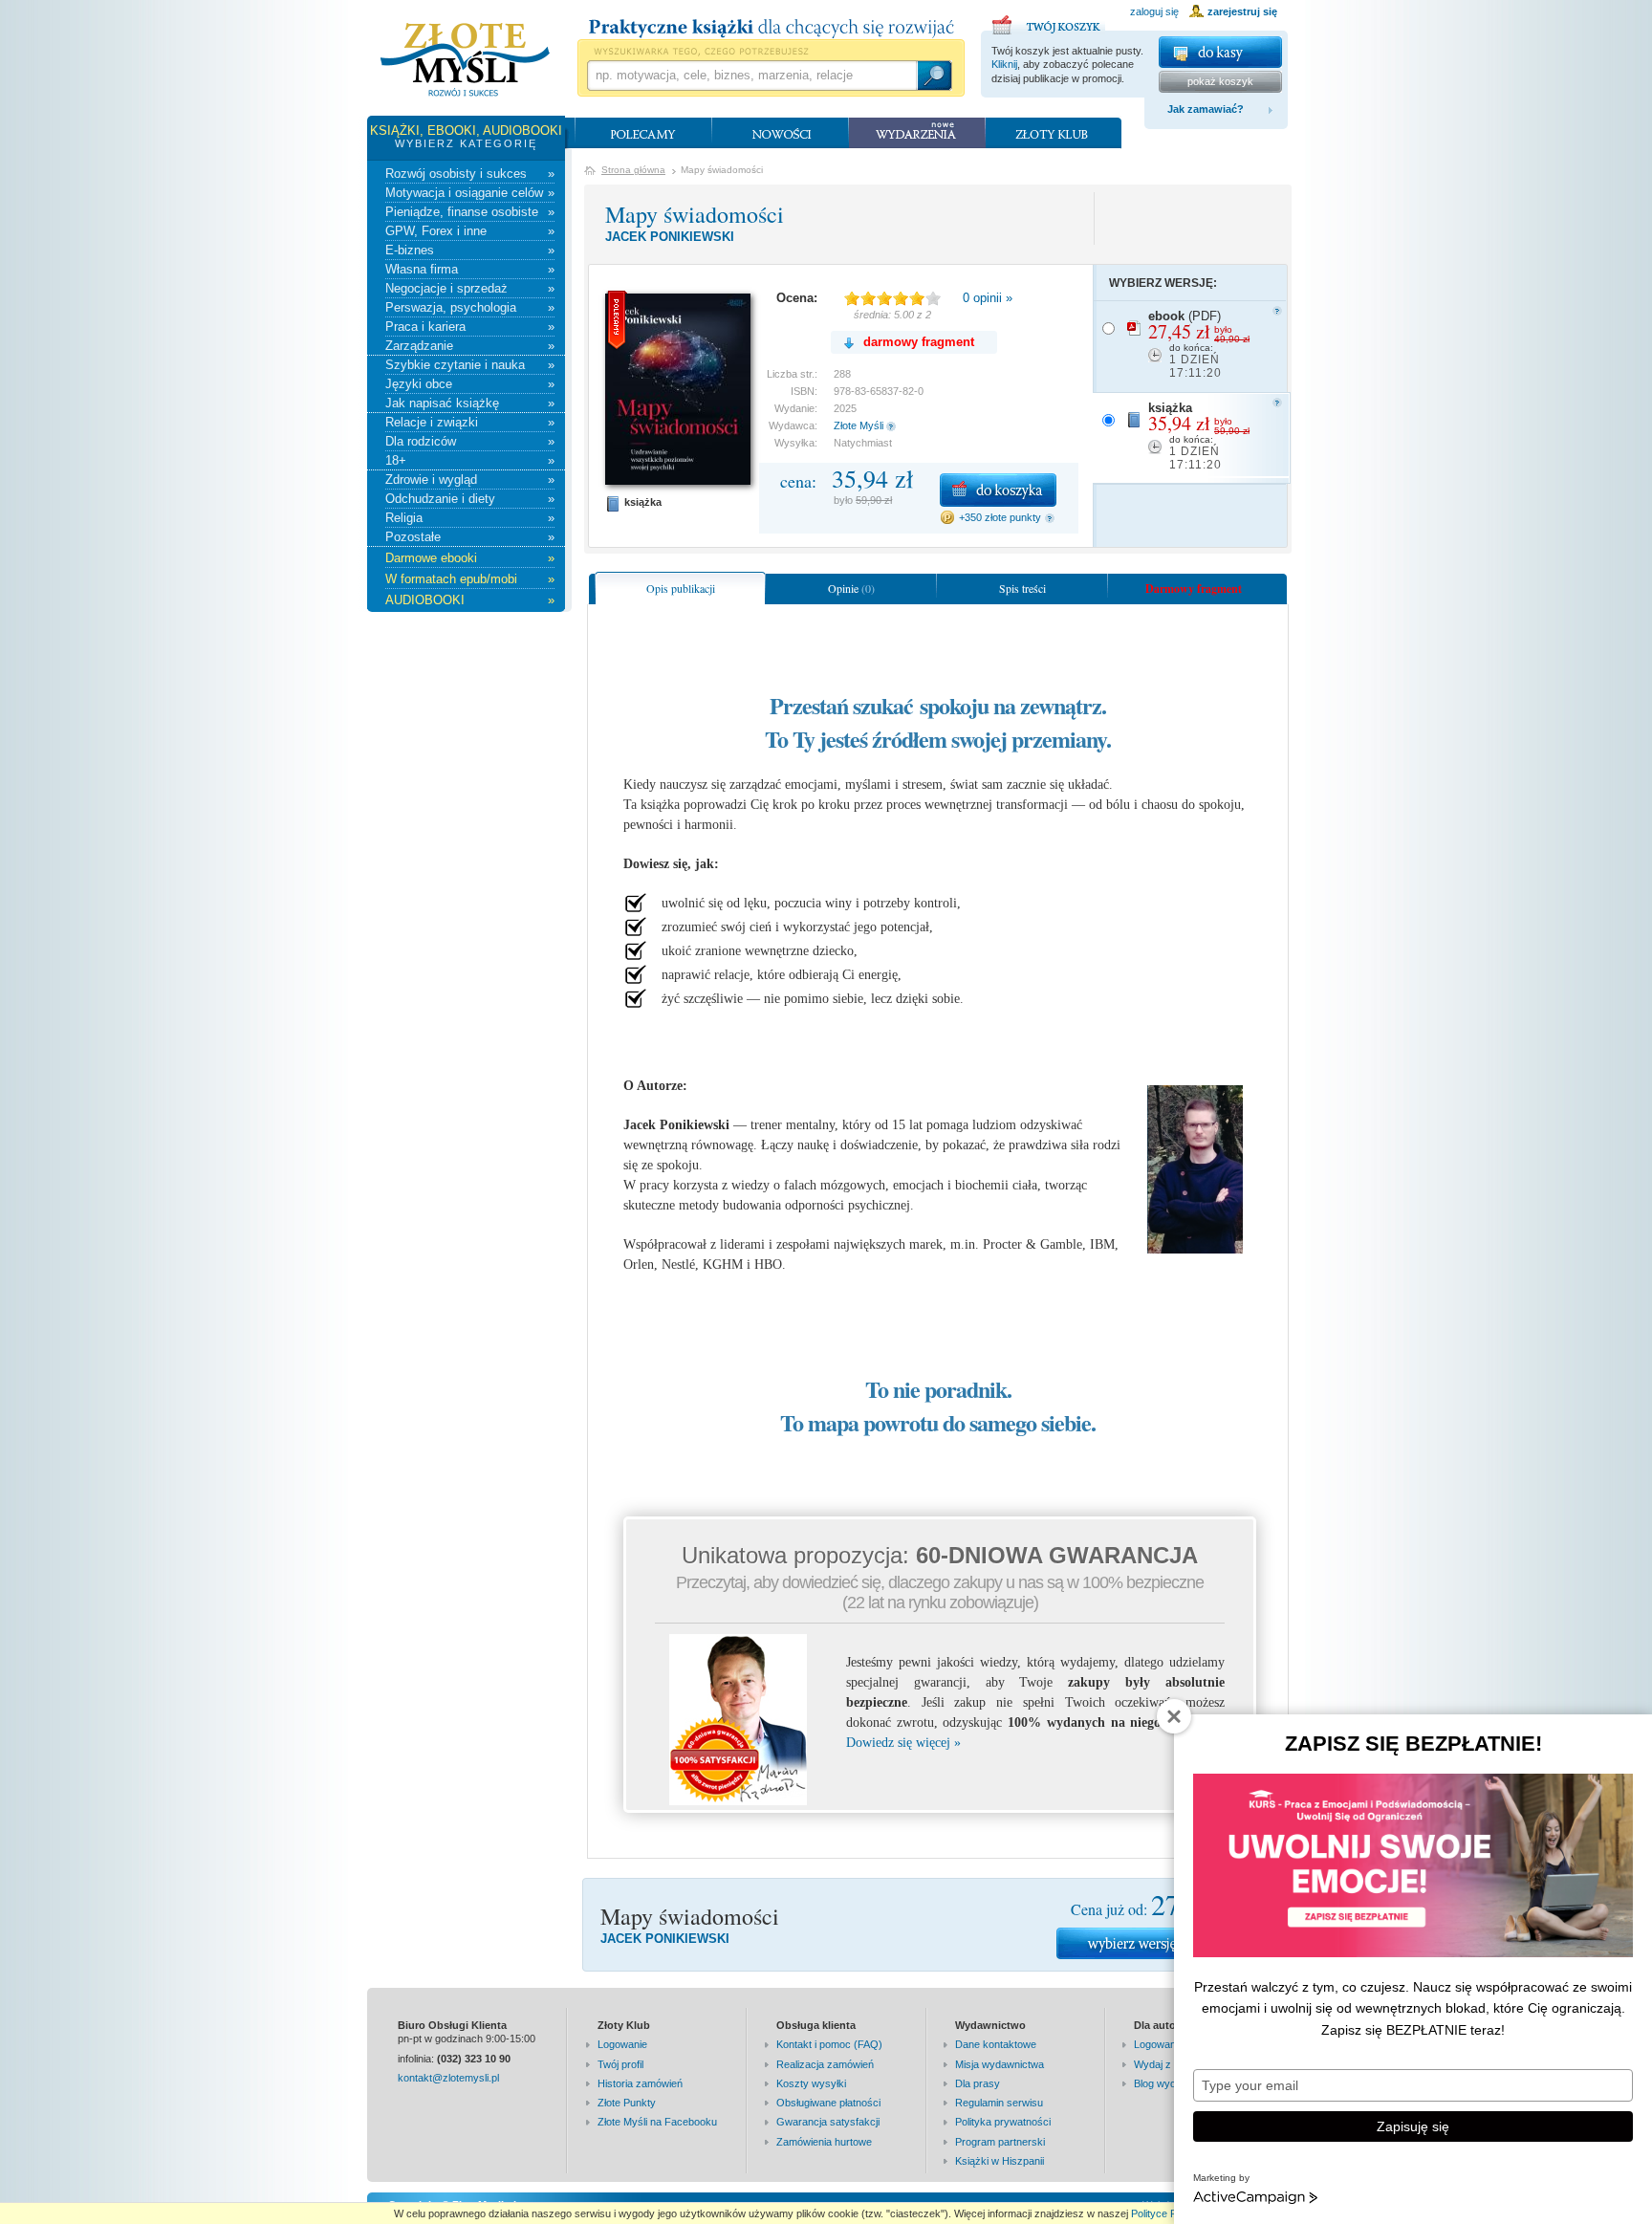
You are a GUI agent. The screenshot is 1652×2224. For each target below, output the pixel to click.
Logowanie (622, 2044)
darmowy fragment (919, 342)
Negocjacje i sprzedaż (470, 288)
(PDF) (1199, 344)
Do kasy (1220, 52)
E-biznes (470, 250)
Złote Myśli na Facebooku (657, 2122)
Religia (470, 518)
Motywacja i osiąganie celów (470, 193)
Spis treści (1022, 588)
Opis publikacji (681, 588)
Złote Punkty (627, 2103)
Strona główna (633, 170)
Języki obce (470, 384)
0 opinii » (988, 298)
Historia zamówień (640, 2083)
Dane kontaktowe (996, 2044)
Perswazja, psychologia (470, 307)
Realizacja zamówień (825, 2064)
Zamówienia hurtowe (824, 2142)
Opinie (851, 588)
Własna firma (470, 269)
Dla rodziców (470, 441)
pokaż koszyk (1220, 81)
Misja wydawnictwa (1000, 2064)
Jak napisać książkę (470, 403)
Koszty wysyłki (811, 2083)
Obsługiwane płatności (828, 2103)
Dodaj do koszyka (998, 490)
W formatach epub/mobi (470, 579)
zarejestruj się (1242, 11)
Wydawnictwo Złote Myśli (465, 60)
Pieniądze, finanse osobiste (470, 212)
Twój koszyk (1049, 22)
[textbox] (751, 76)
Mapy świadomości (695, 214)
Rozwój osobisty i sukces (470, 174)
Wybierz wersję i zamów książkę (1156, 1943)
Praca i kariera (470, 327)
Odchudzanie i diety (470, 499)
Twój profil (620, 2064)
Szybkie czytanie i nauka (470, 365)
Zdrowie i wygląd (470, 480)
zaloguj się (1154, 11)
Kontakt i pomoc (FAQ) (829, 2044)
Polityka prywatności (1003, 2122)
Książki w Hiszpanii (1000, 2161)
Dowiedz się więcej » (903, 1743)
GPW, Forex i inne (470, 231)
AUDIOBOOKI (470, 600)
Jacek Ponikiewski (670, 237)
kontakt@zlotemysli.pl (448, 2078)
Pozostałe (470, 537)
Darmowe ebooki (470, 558)
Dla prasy (978, 2083)
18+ (470, 460)
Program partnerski (1000, 2142)
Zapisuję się (1413, 2126)
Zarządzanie (470, 346)
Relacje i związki (470, 422)
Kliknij (1004, 64)
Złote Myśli (859, 425)
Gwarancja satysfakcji (828, 2122)
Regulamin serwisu (999, 2103)
